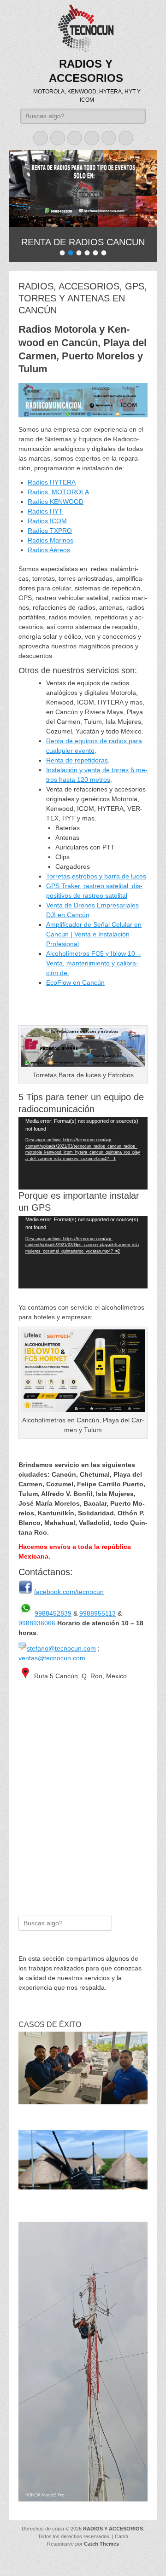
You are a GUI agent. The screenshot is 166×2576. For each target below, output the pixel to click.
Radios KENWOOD (56, 500)
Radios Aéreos (49, 548)
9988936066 (38, 1621)
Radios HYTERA (52, 480)
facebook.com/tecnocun (69, 1590)
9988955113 (98, 1611)
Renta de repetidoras (77, 758)
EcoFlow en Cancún (75, 981)
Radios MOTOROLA (58, 490)
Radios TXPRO (50, 529)
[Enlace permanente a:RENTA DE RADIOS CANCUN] (83, 188)
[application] (83, 1152)
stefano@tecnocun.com (61, 1646)
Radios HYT (45, 509)
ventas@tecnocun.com (52, 1656)
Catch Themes (101, 2542)
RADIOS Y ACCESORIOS (113, 2527)
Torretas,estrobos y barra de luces (96, 874)
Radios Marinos (50, 538)
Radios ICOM (47, 519)
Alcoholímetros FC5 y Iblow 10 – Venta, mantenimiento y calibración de (93, 961)
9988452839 (53, 1611)
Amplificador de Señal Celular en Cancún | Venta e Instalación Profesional (94, 932)
